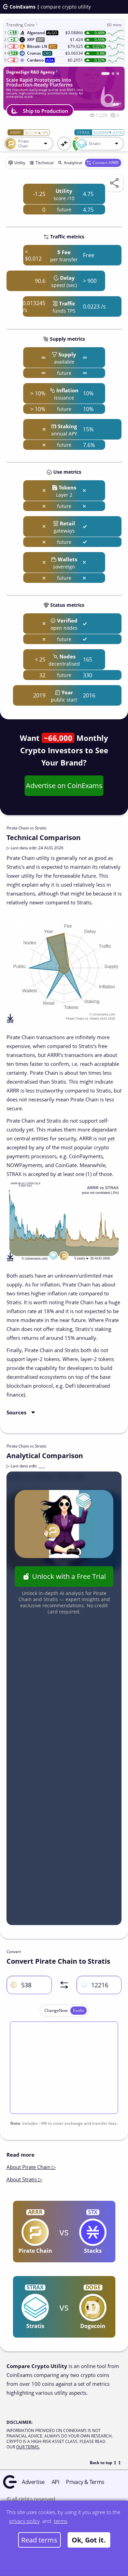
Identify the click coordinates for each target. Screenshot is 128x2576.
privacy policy (24, 2521)
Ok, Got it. (89, 2540)
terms (61, 2521)
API (55, 2482)
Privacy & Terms (85, 2482)
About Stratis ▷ (24, 2179)
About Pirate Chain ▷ (31, 2167)
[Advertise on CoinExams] (118, 74)
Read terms (39, 2540)
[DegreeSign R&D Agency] (105, 74)
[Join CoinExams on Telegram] (113, 74)
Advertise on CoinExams (64, 786)
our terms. (28, 2447)
